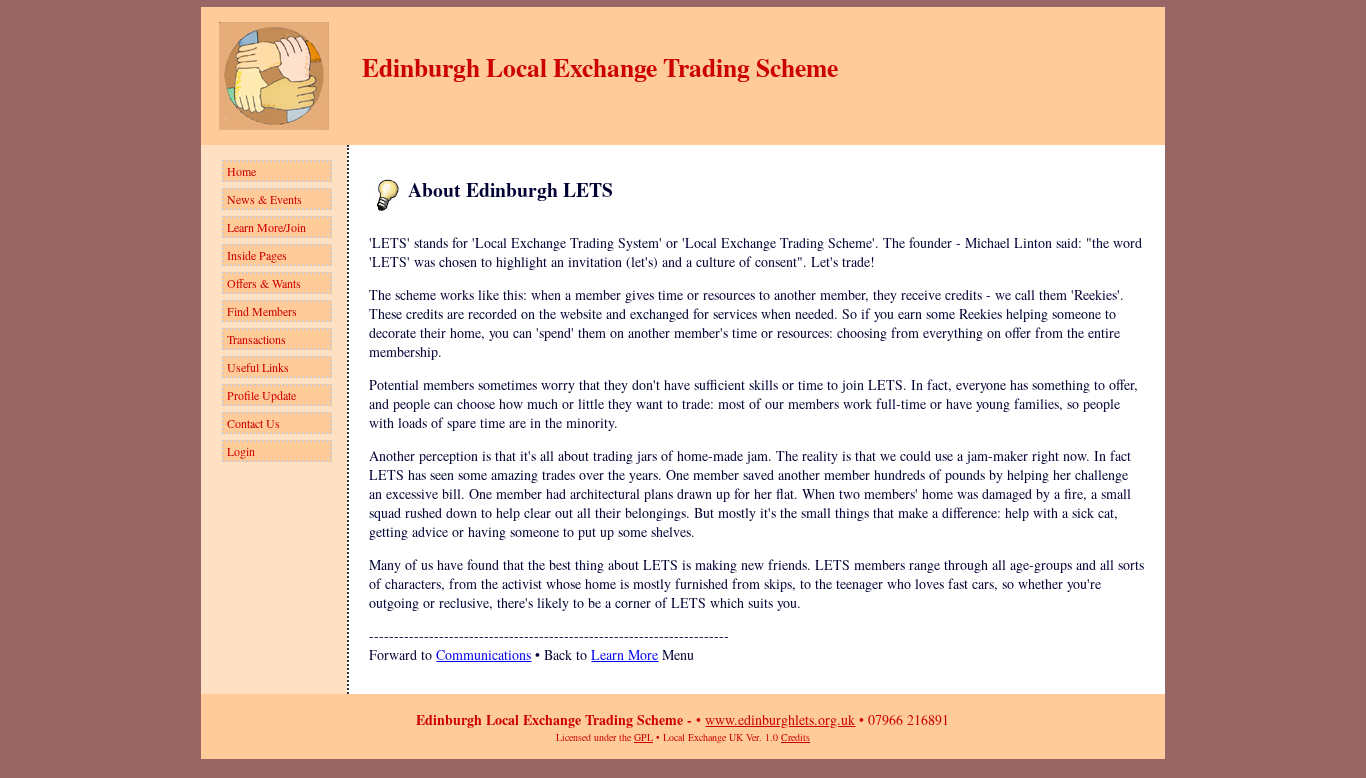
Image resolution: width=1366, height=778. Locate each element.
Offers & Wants (264, 283)
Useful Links (258, 367)
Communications (483, 654)
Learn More (624, 654)
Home (241, 171)
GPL (643, 737)
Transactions (256, 339)
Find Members (262, 311)
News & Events (264, 199)
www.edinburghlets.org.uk (780, 719)
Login (241, 451)
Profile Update (261, 395)
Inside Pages (257, 255)
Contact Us (253, 423)
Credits (795, 737)
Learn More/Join (266, 227)
